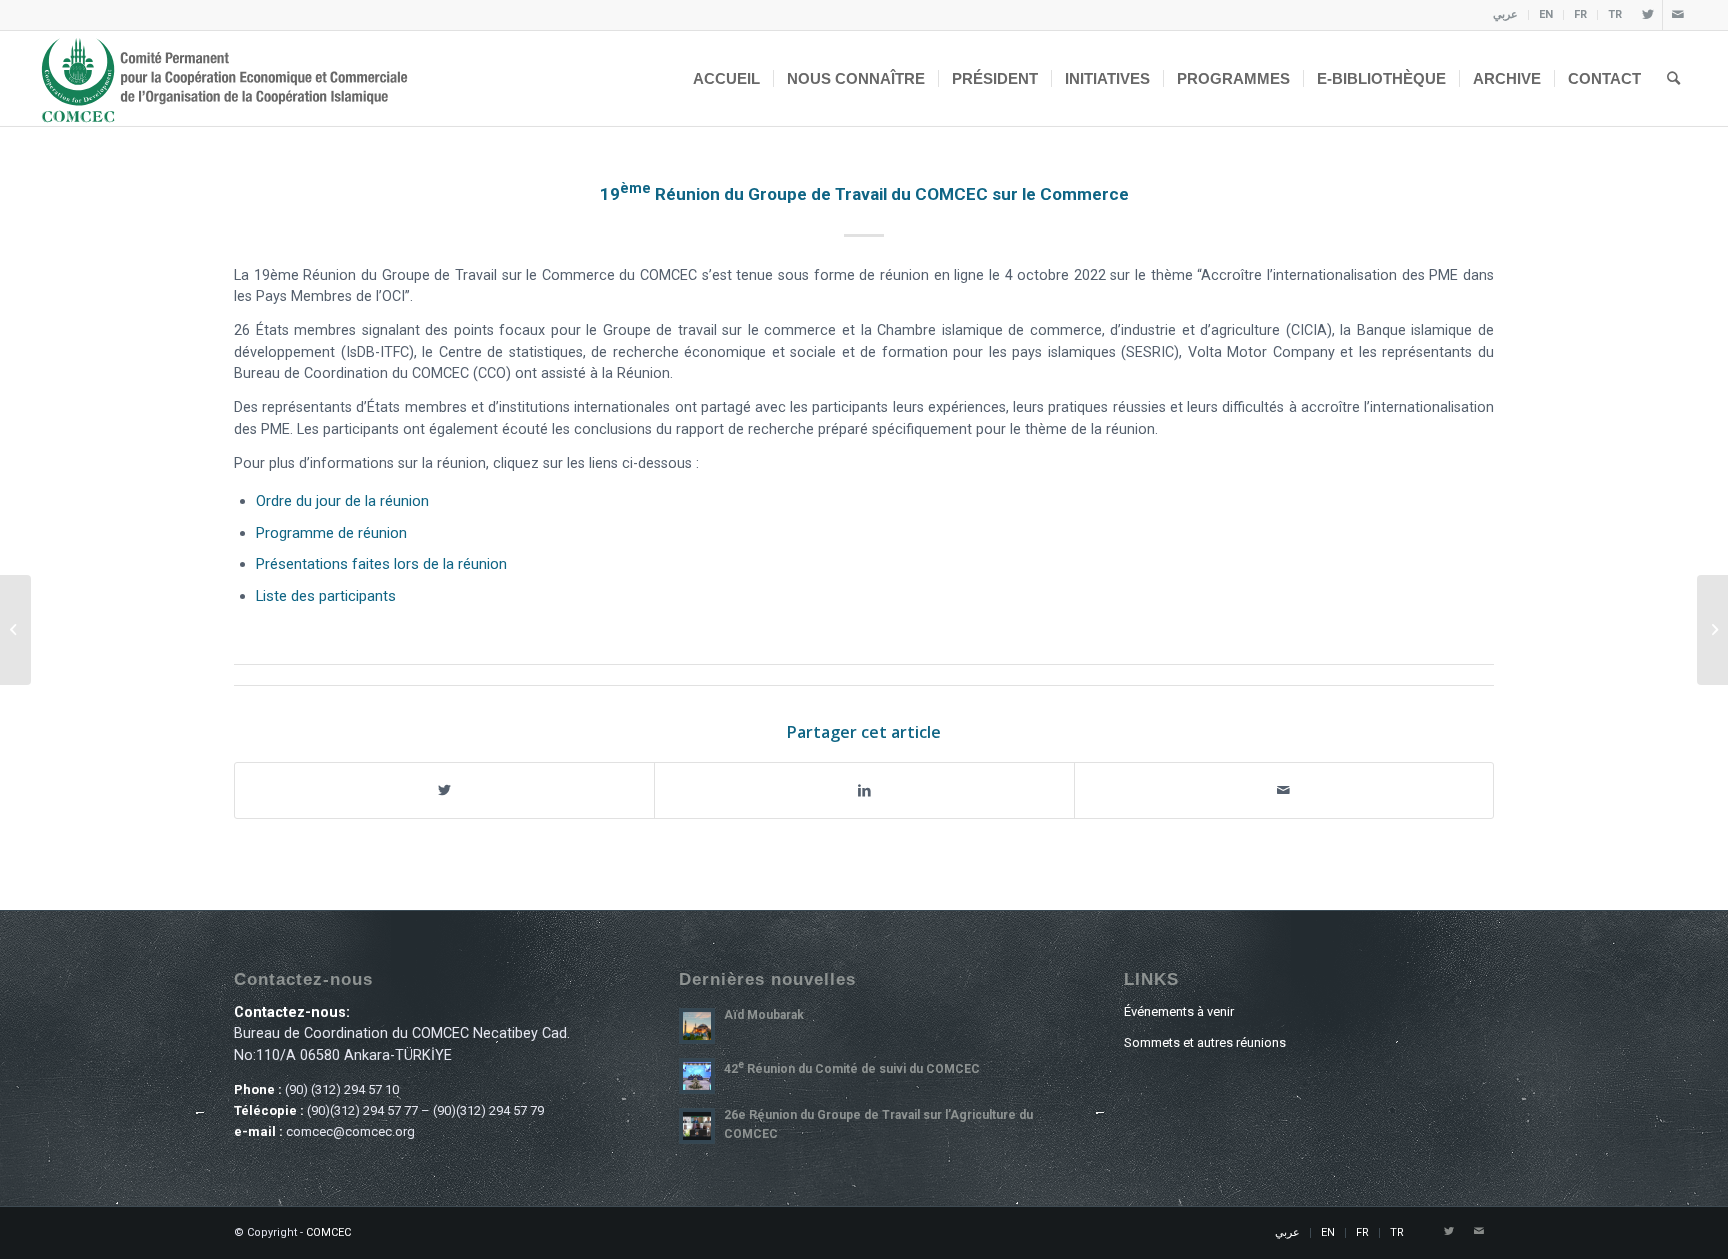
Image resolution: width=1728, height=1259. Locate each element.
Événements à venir (1179, 1011)
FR (1580, 14)
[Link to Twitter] (1647, 15)
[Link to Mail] (1678, 15)
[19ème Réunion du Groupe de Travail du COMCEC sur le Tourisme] (1712, 630)
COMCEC (328, 1232)
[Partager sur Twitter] (444, 790)
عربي (1505, 14)
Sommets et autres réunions (1205, 1042)
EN (1546, 14)
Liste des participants (326, 596)
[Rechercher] (1673, 78)
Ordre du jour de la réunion (342, 501)
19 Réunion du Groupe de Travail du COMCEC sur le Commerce (864, 194)
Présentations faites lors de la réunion (381, 564)
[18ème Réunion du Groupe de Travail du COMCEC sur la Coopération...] (15, 630)
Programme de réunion (331, 533)
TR (1615, 14)
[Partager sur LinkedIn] (864, 790)
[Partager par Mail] (1284, 790)
